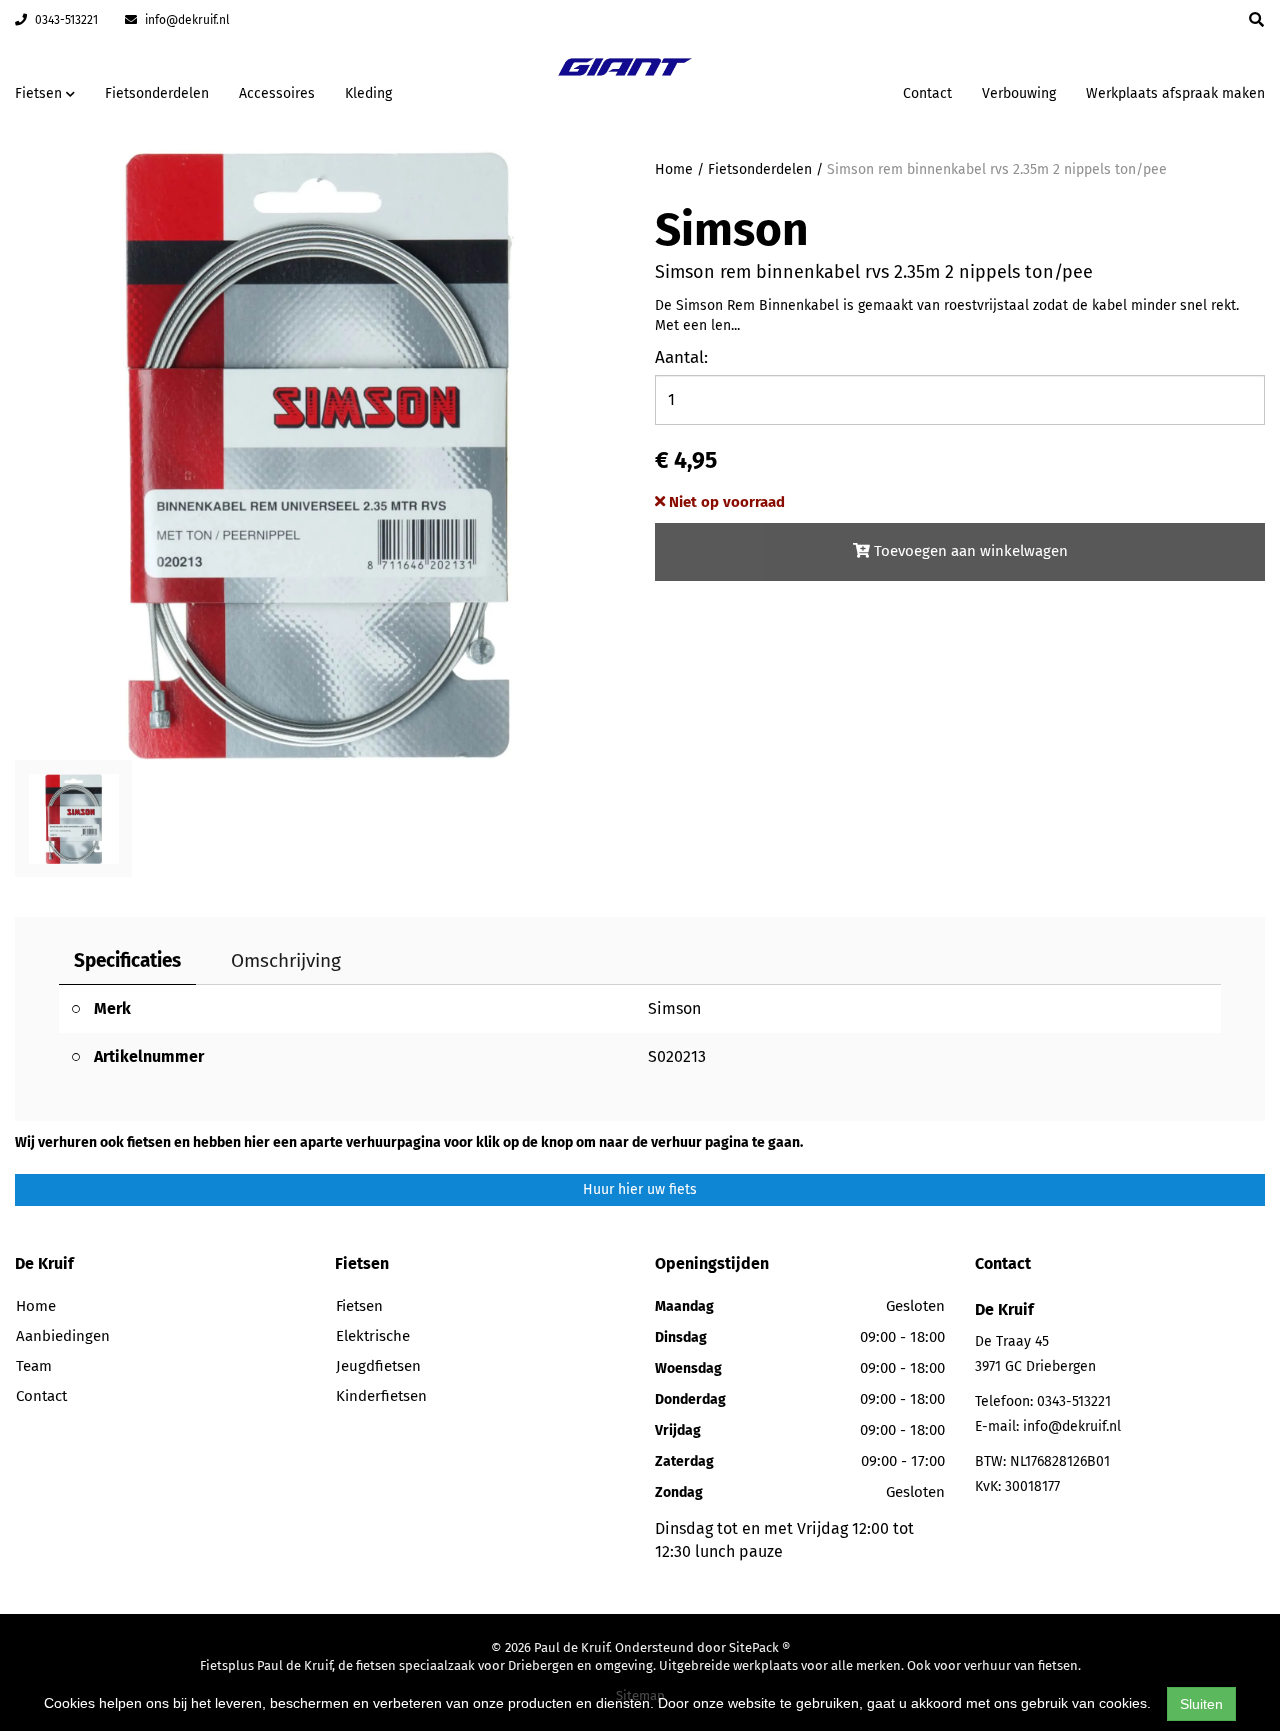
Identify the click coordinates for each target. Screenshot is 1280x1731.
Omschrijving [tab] (286, 960)
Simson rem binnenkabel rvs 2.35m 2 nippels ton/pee (997, 169)
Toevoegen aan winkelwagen (969, 551)
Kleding (368, 93)
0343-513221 (65, 20)
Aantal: (681, 357)
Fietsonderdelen (157, 93)
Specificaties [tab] (127, 960)
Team (34, 1366)
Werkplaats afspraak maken (1175, 93)
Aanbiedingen (824, 90)
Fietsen (359, 1306)
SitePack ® (759, 1647)
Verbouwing (1019, 93)
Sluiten (1201, 1704)
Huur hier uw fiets (640, 1189)
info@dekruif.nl (186, 20)
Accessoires (277, 93)
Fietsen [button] (40, 93)
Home (674, 169)
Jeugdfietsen (378, 1366)
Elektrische (373, 1336)
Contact (927, 93)
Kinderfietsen (381, 1396)
